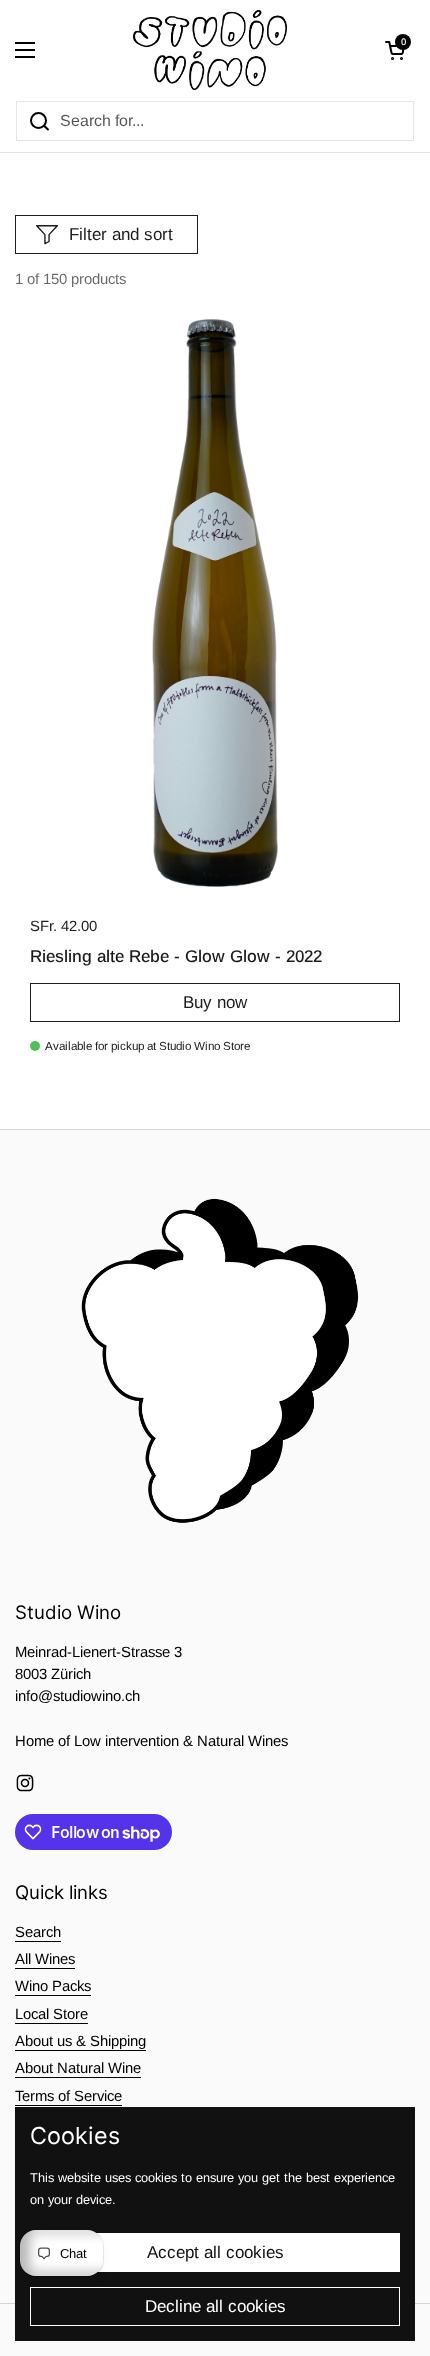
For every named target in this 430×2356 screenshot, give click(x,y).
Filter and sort (121, 234)
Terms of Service (68, 2096)
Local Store (51, 2014)
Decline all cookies (215, 2306)
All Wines (45, 1959)
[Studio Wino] (210, 50)
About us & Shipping (80, 2041)
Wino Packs (53, 1986)
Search (38, 1932)
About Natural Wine (78, 2068)
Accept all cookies (215, 2252)
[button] (395, 50)
